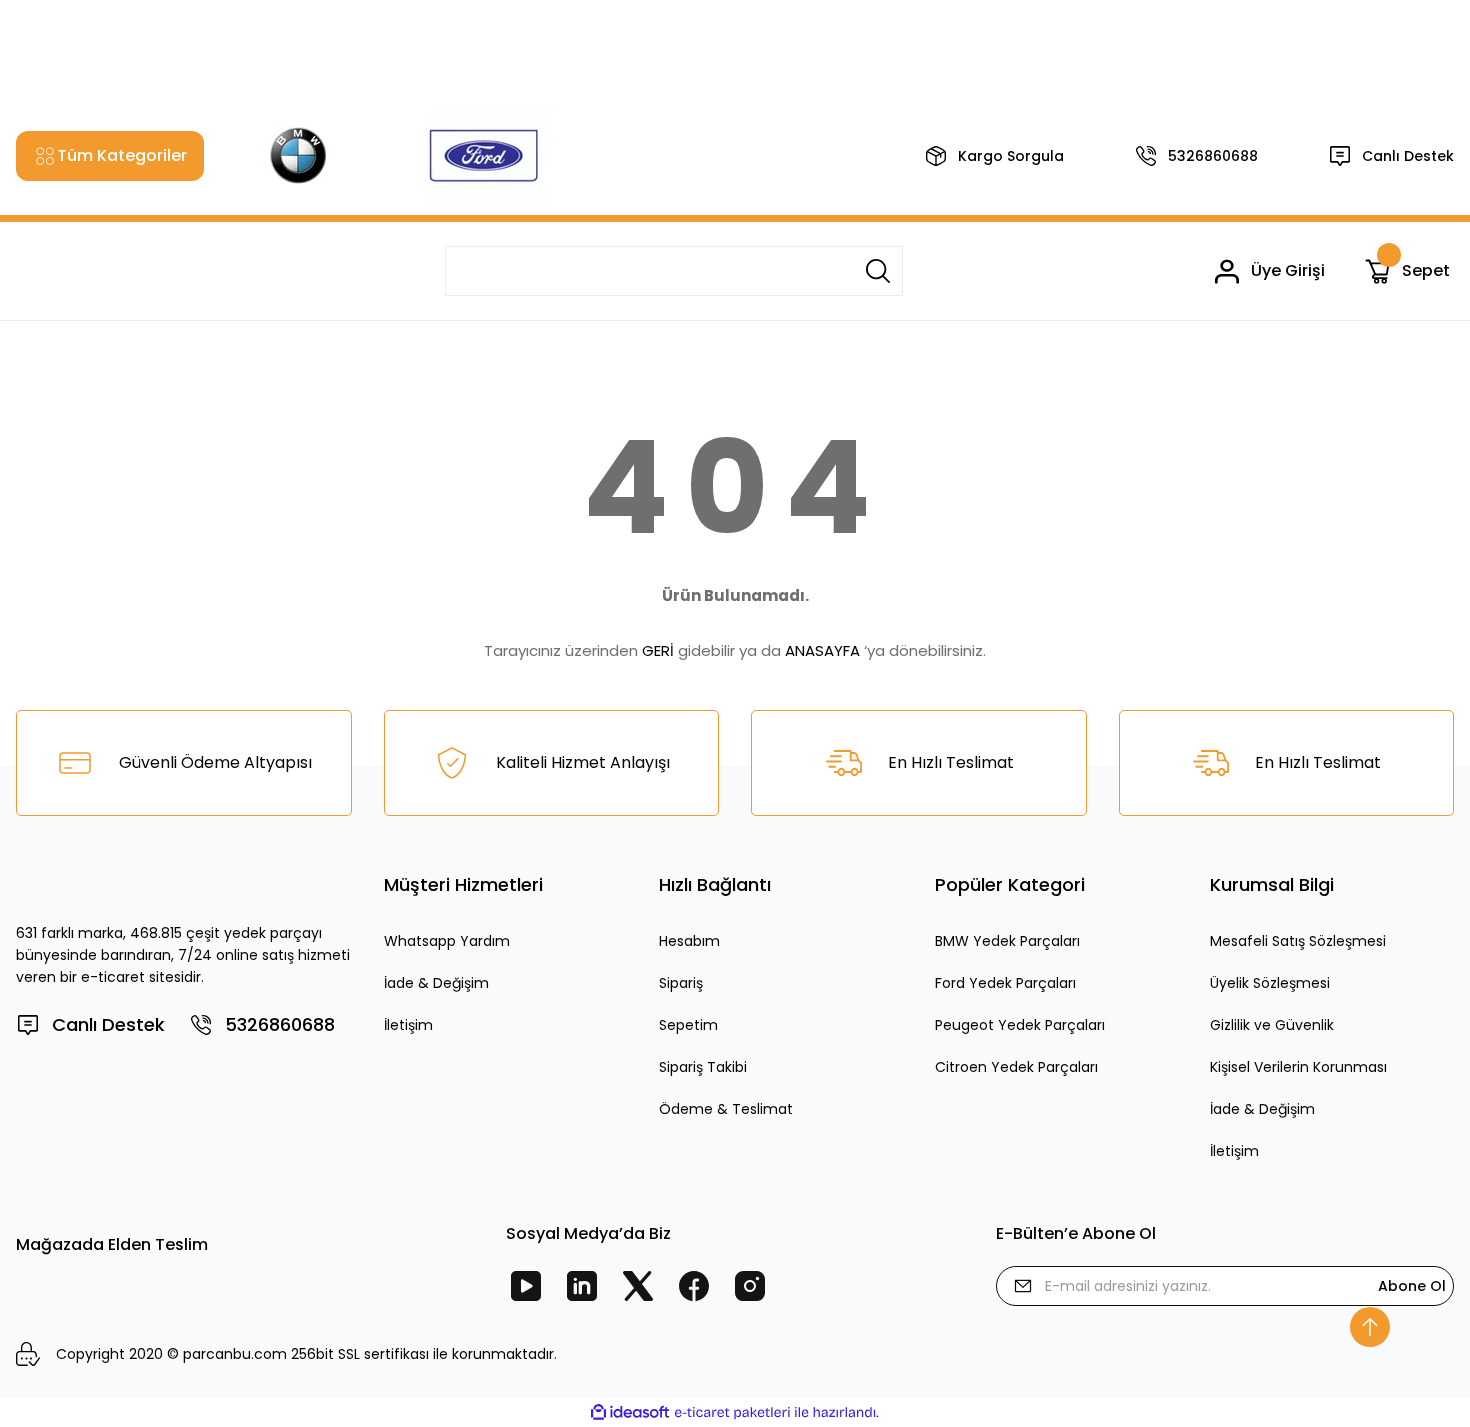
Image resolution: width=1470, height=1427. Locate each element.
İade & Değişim (436, 983)
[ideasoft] (630, 1412)
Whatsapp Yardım (447, 941)
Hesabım (689, 941)
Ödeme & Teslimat (726, 1109)
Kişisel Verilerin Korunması (1298, 1067)
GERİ (658, 650)
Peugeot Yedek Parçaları (1020, 1025)
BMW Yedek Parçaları (1007, 941)
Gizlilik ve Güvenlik (1272, 1025)
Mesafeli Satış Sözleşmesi (1298, 941)
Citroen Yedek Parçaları (1016, 1067)
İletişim (408, 1025)
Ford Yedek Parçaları (1005, 983)
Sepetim (688, 1025)
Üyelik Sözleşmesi (1270, 983)
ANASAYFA (822, 650)
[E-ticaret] (732, 1413)
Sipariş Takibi (703, 1067)
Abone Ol (1412, 1286)
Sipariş (681, 983)
